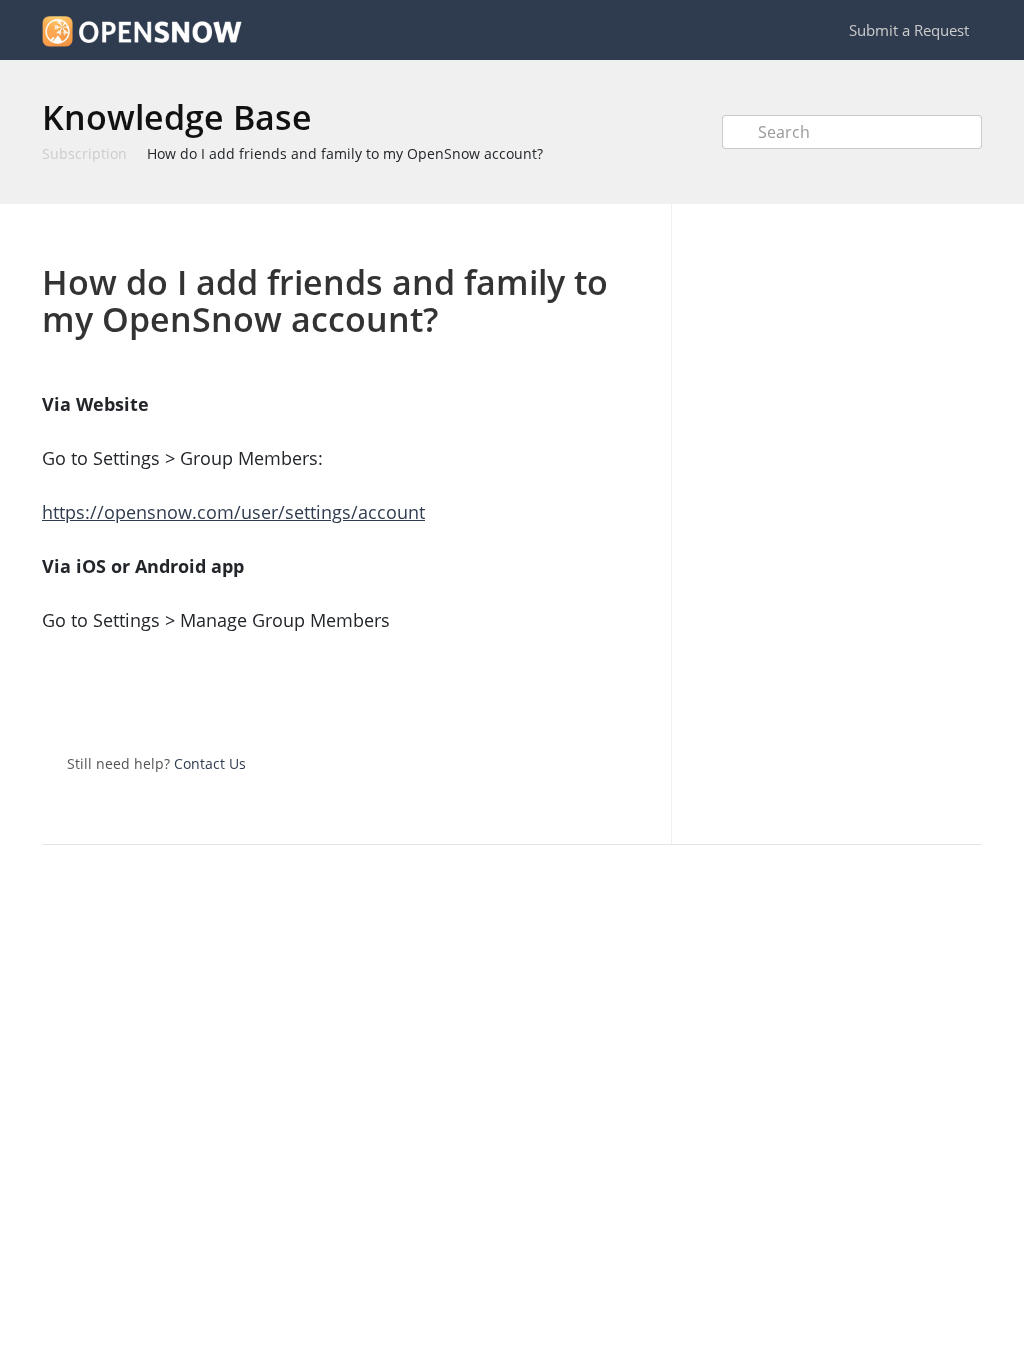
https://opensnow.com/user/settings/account (233, 512)
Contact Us (210, 763)
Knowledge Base (177, 117)
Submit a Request (909, 30)
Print (583, 233)
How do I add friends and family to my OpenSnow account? (345, 153)
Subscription (84, 153)
